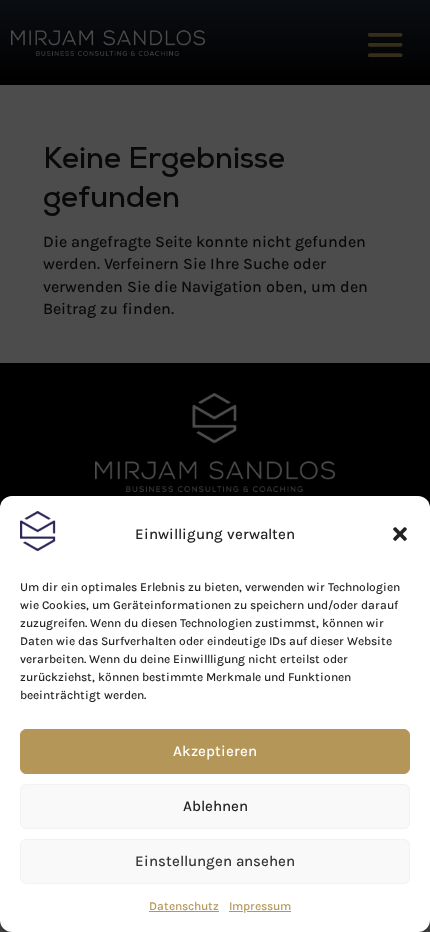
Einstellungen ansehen (215, 861)
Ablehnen (215, 806)
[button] (400, 534)
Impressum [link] (260, 906)
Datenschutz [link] (184, 906)
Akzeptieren (215, 751)
